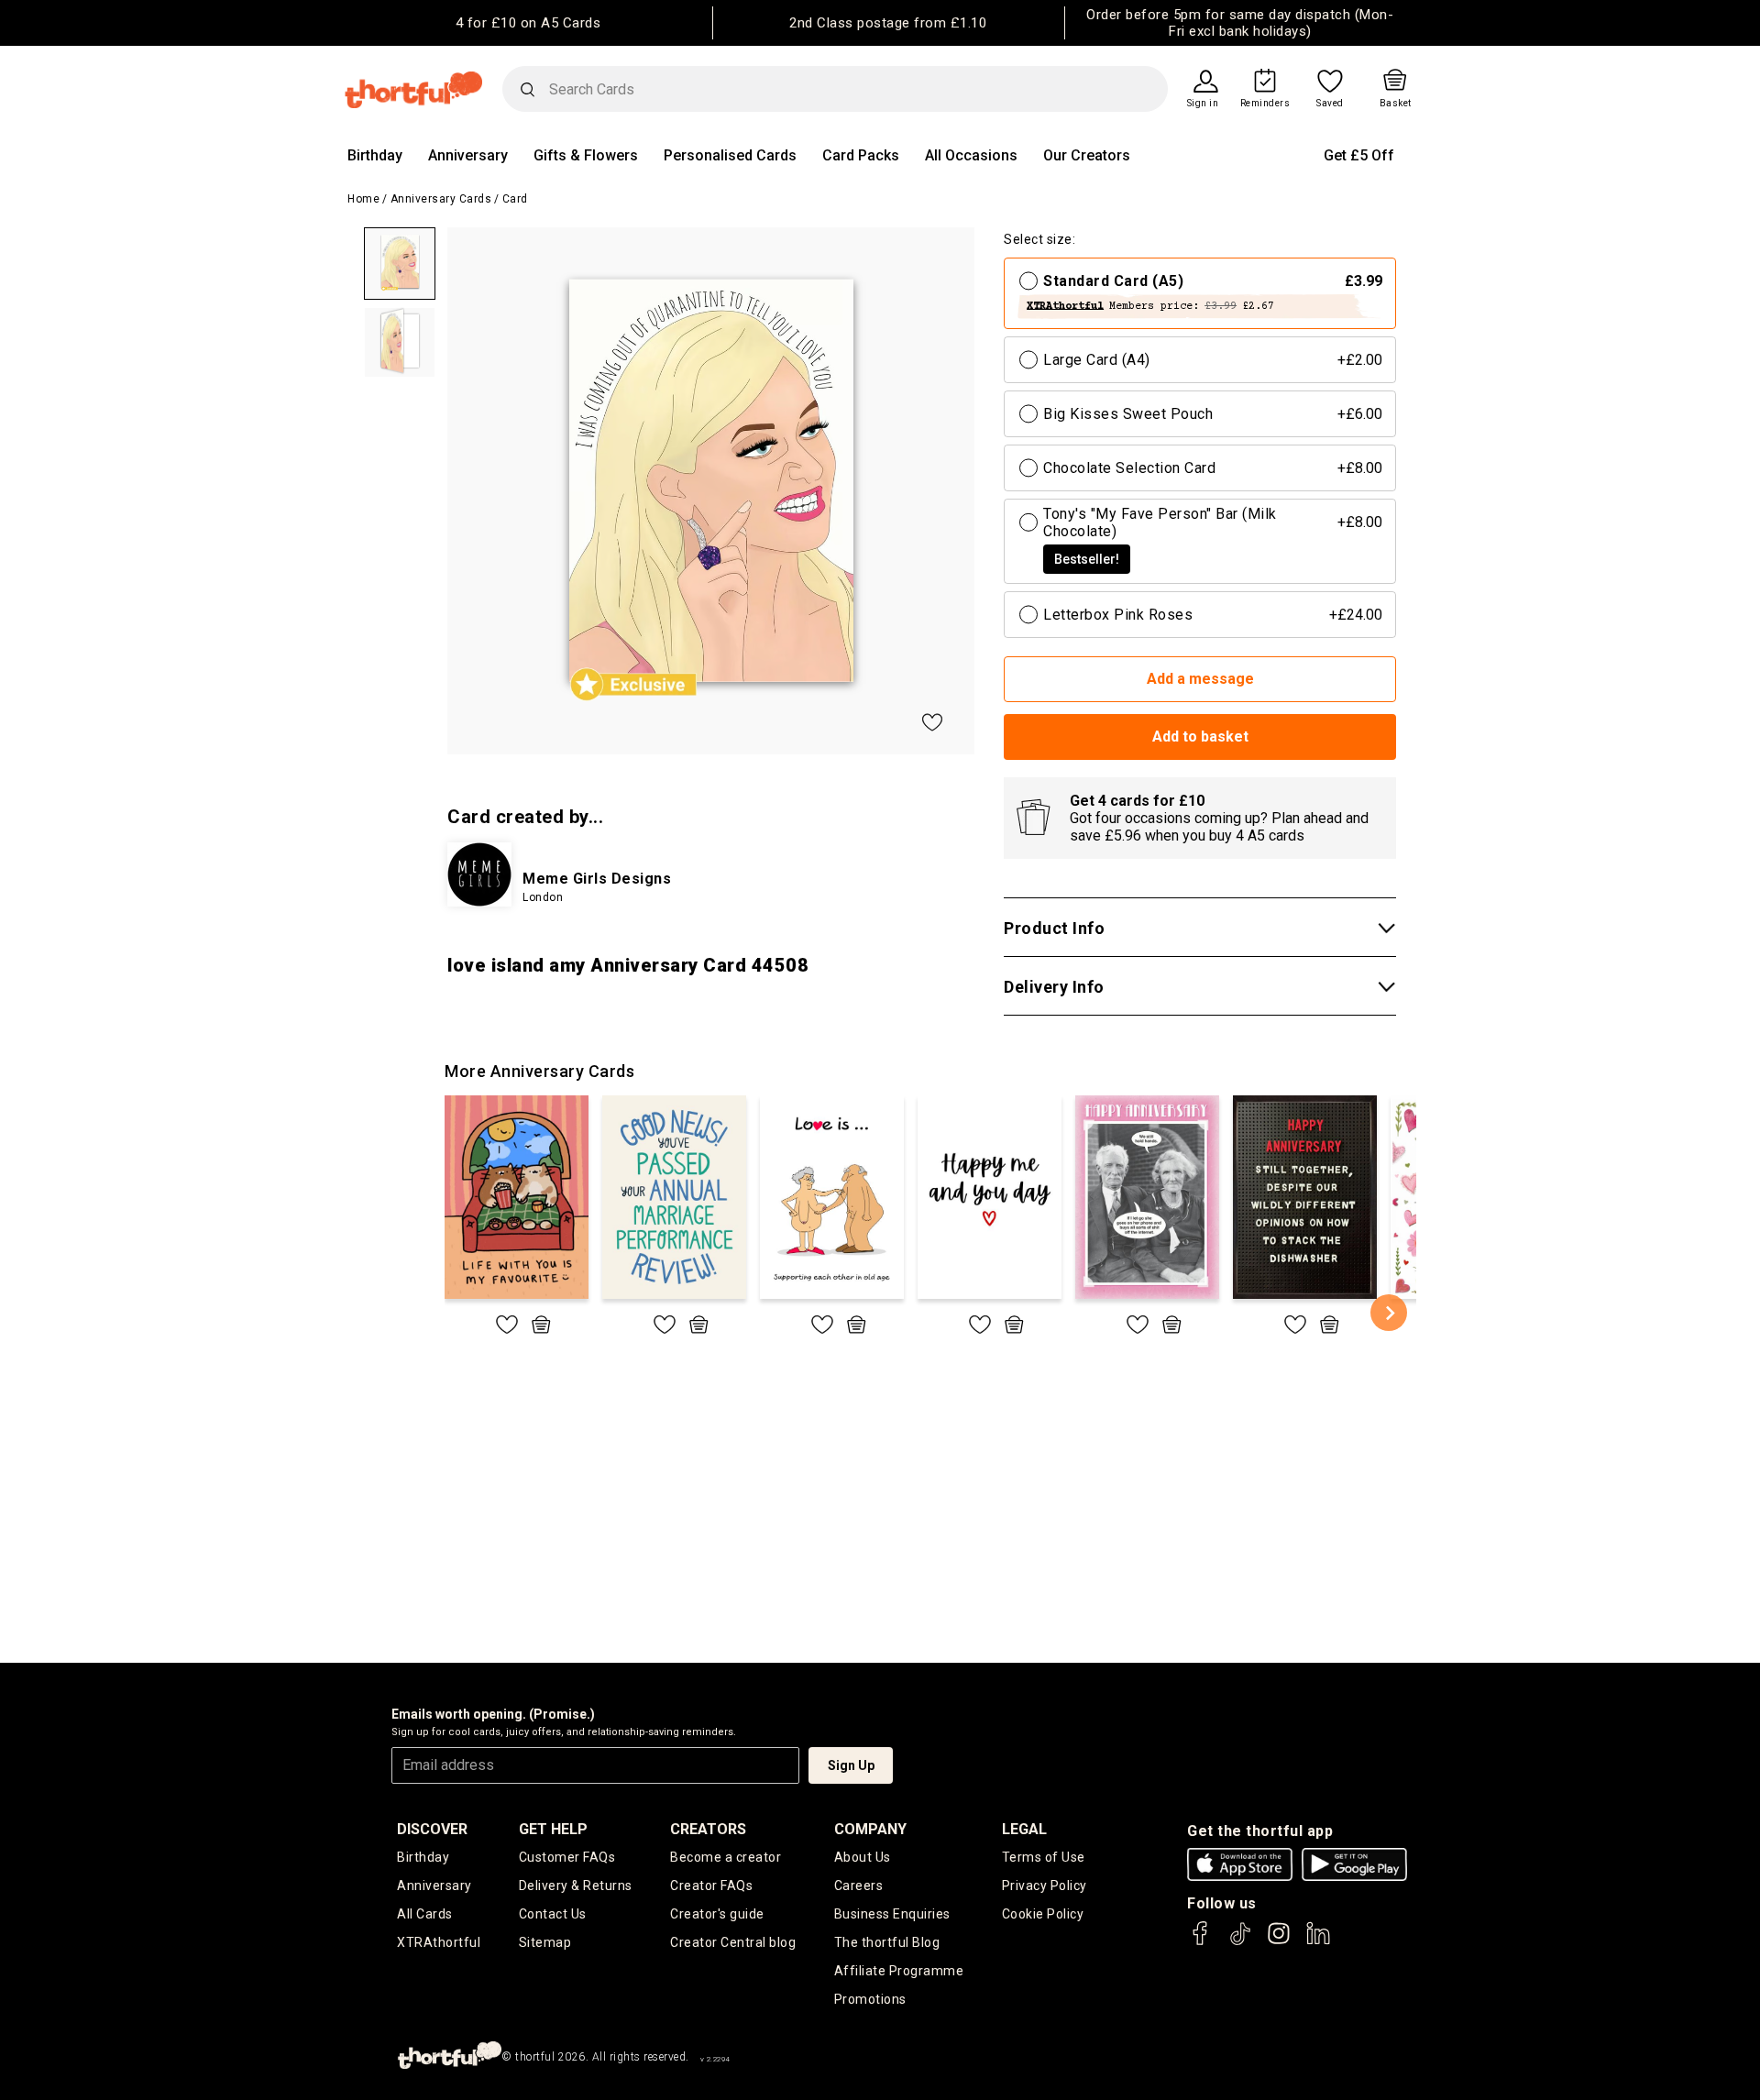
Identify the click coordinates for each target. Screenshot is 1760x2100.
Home (363, 199)
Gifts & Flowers (586, 155)
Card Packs (861, 155)
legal (1024, 1829)
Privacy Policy (1045, 1886)
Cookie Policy (1043, 1914)
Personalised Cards (730, 155)
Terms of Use (1044, 1857)
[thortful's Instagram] (1279, 1942)
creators (708, 1829)
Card (515, 199)
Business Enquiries (892, 1914)
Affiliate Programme (899, 1971)
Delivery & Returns (576, 1886)
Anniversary (468, 155)
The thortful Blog (887, 1942)
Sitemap (545, 1942)
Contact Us (553, 1914)
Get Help (553, 1829)
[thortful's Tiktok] (1240, 1942)
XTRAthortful (439, 1942)
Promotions (870, 1999)
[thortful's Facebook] (1201, 1942)
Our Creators (1087, 155)
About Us (863, 1857)
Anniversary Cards (441, 199)
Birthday (375, 155)
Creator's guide (717, 1914)
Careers (859, 1886)
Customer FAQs (567, 1857)
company (870, 1829)
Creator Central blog (733, 1942)
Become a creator (726, 1857)
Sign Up (851, 1765)
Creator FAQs (711, 1886)
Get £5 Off (1359, 155)
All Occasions (971, 155)
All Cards (425, 1914)
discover (432, 1829)
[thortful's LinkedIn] (1318, 1942)
